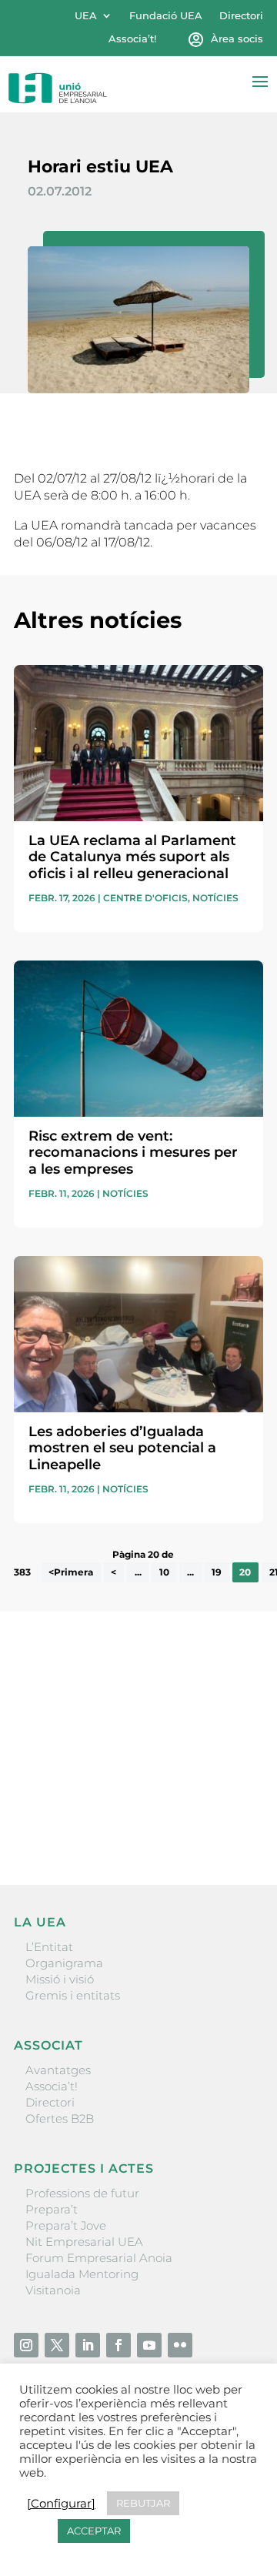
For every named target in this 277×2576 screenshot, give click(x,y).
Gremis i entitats (73, 1995)
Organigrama (64, 1963)
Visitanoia (53, 2290)
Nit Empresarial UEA (84, 2242)
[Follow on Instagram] (26, 2345)
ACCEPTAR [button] (94, 2531)
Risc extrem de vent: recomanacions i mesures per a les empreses (133, 1153)
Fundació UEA (166, 16)
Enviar (228, 1820)
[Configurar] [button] (61, 2504)
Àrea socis (237, 39)
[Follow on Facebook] (118, 2345)
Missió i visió (60, 1979)
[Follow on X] (57, 2345)
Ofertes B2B (60, 2118)
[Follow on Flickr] (180, 2345)
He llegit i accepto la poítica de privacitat (125, 1794)
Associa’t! (132, 39)
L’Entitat (49, 1947)
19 (217, 1572)
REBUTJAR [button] (143, 2503)
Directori (241, 16)
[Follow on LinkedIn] (88, 2345)
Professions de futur (82, 2193)
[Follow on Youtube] (149, 2345)
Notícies (215, 898)
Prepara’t (52, 2209)
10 (164, 1572)
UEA (86, 16)
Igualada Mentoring (82, 2274)
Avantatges (58, 2070)
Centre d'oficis (145, 898)
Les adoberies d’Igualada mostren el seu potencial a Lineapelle (122, 1448)
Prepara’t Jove (66, 2225)
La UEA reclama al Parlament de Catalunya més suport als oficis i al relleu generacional (132, 857)
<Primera (71, 1572)
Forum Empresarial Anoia (99, 2258)
